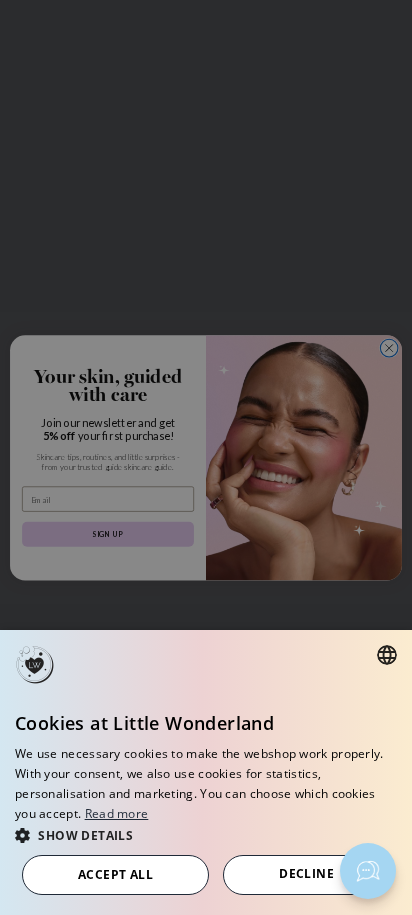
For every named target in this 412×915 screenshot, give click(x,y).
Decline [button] (306, 873)
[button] (206, 834)
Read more (117, 813)
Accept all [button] (115, 874)
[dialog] (206, 772)
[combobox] (387, 655)
